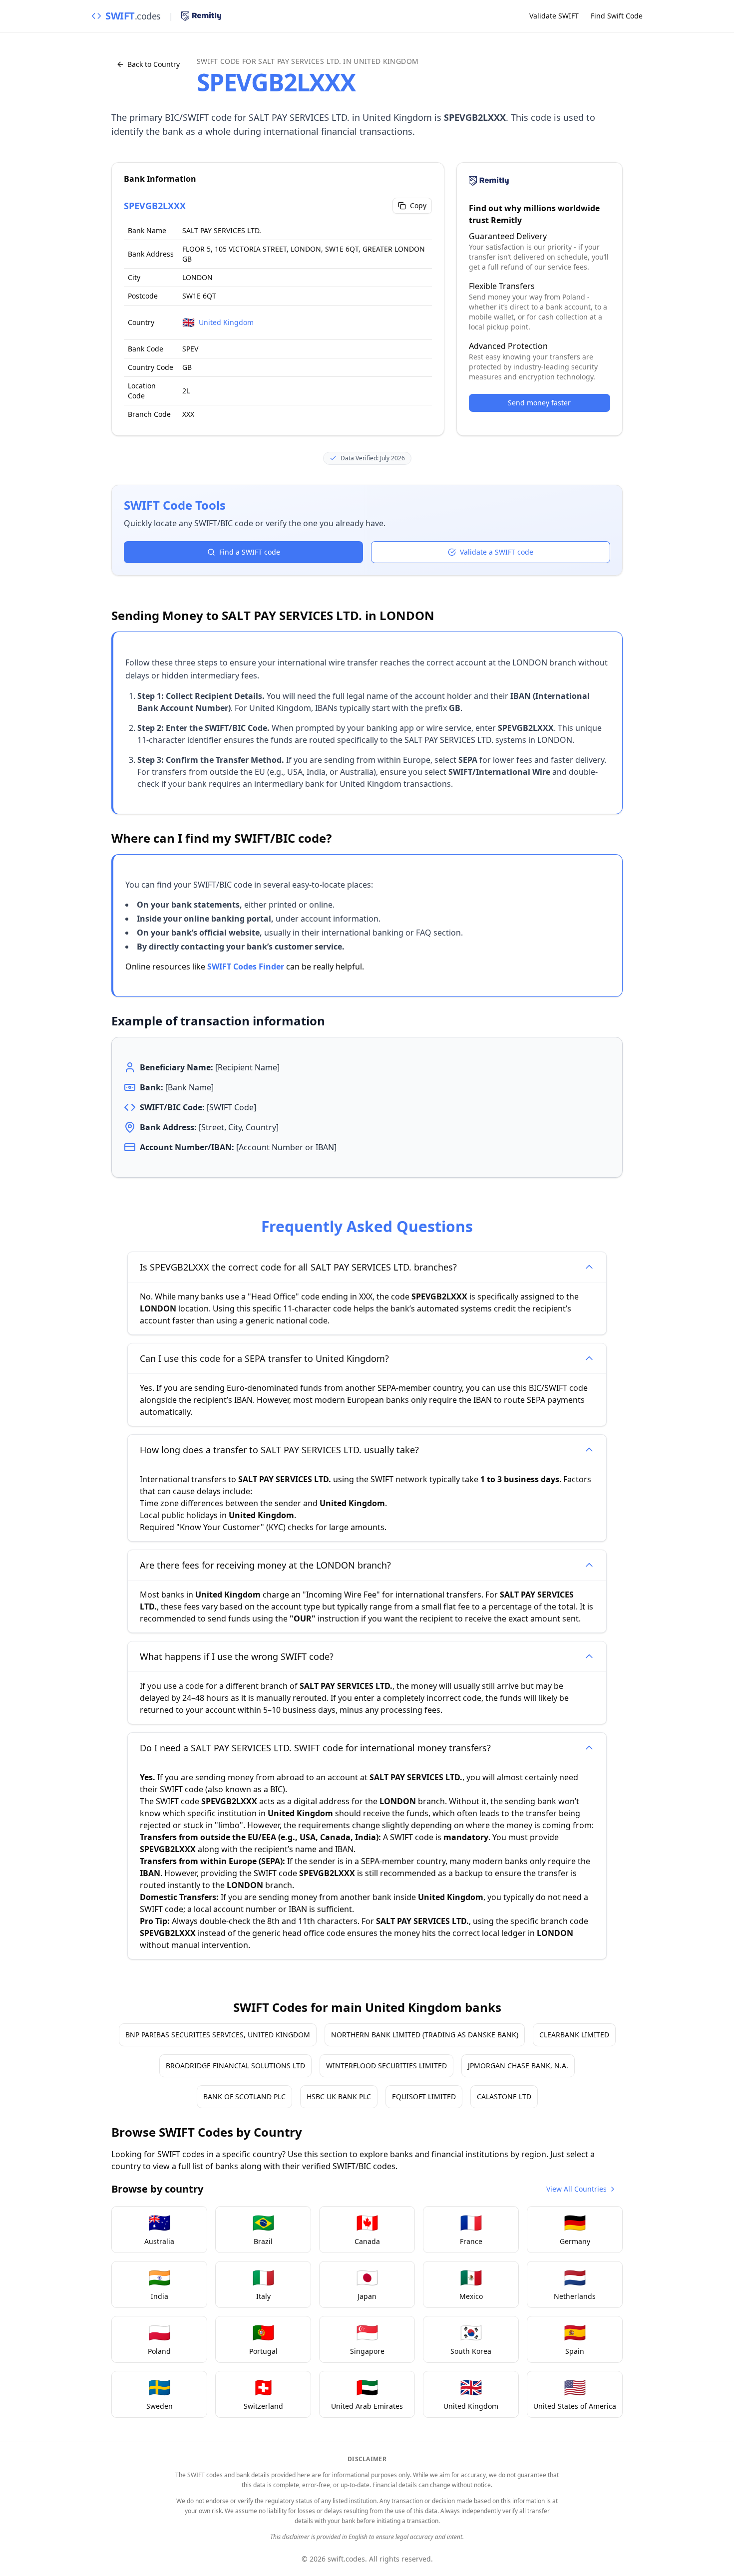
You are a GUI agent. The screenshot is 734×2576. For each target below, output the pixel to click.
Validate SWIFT (554, 16)
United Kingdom (226, 322)
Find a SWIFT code (250, 552)
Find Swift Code (617, 16)
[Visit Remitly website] (201, 16)
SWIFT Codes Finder (246, 966)
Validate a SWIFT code (497, 552)
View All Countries (576, 2189)
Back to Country (154, 64)
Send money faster (539, 403)
